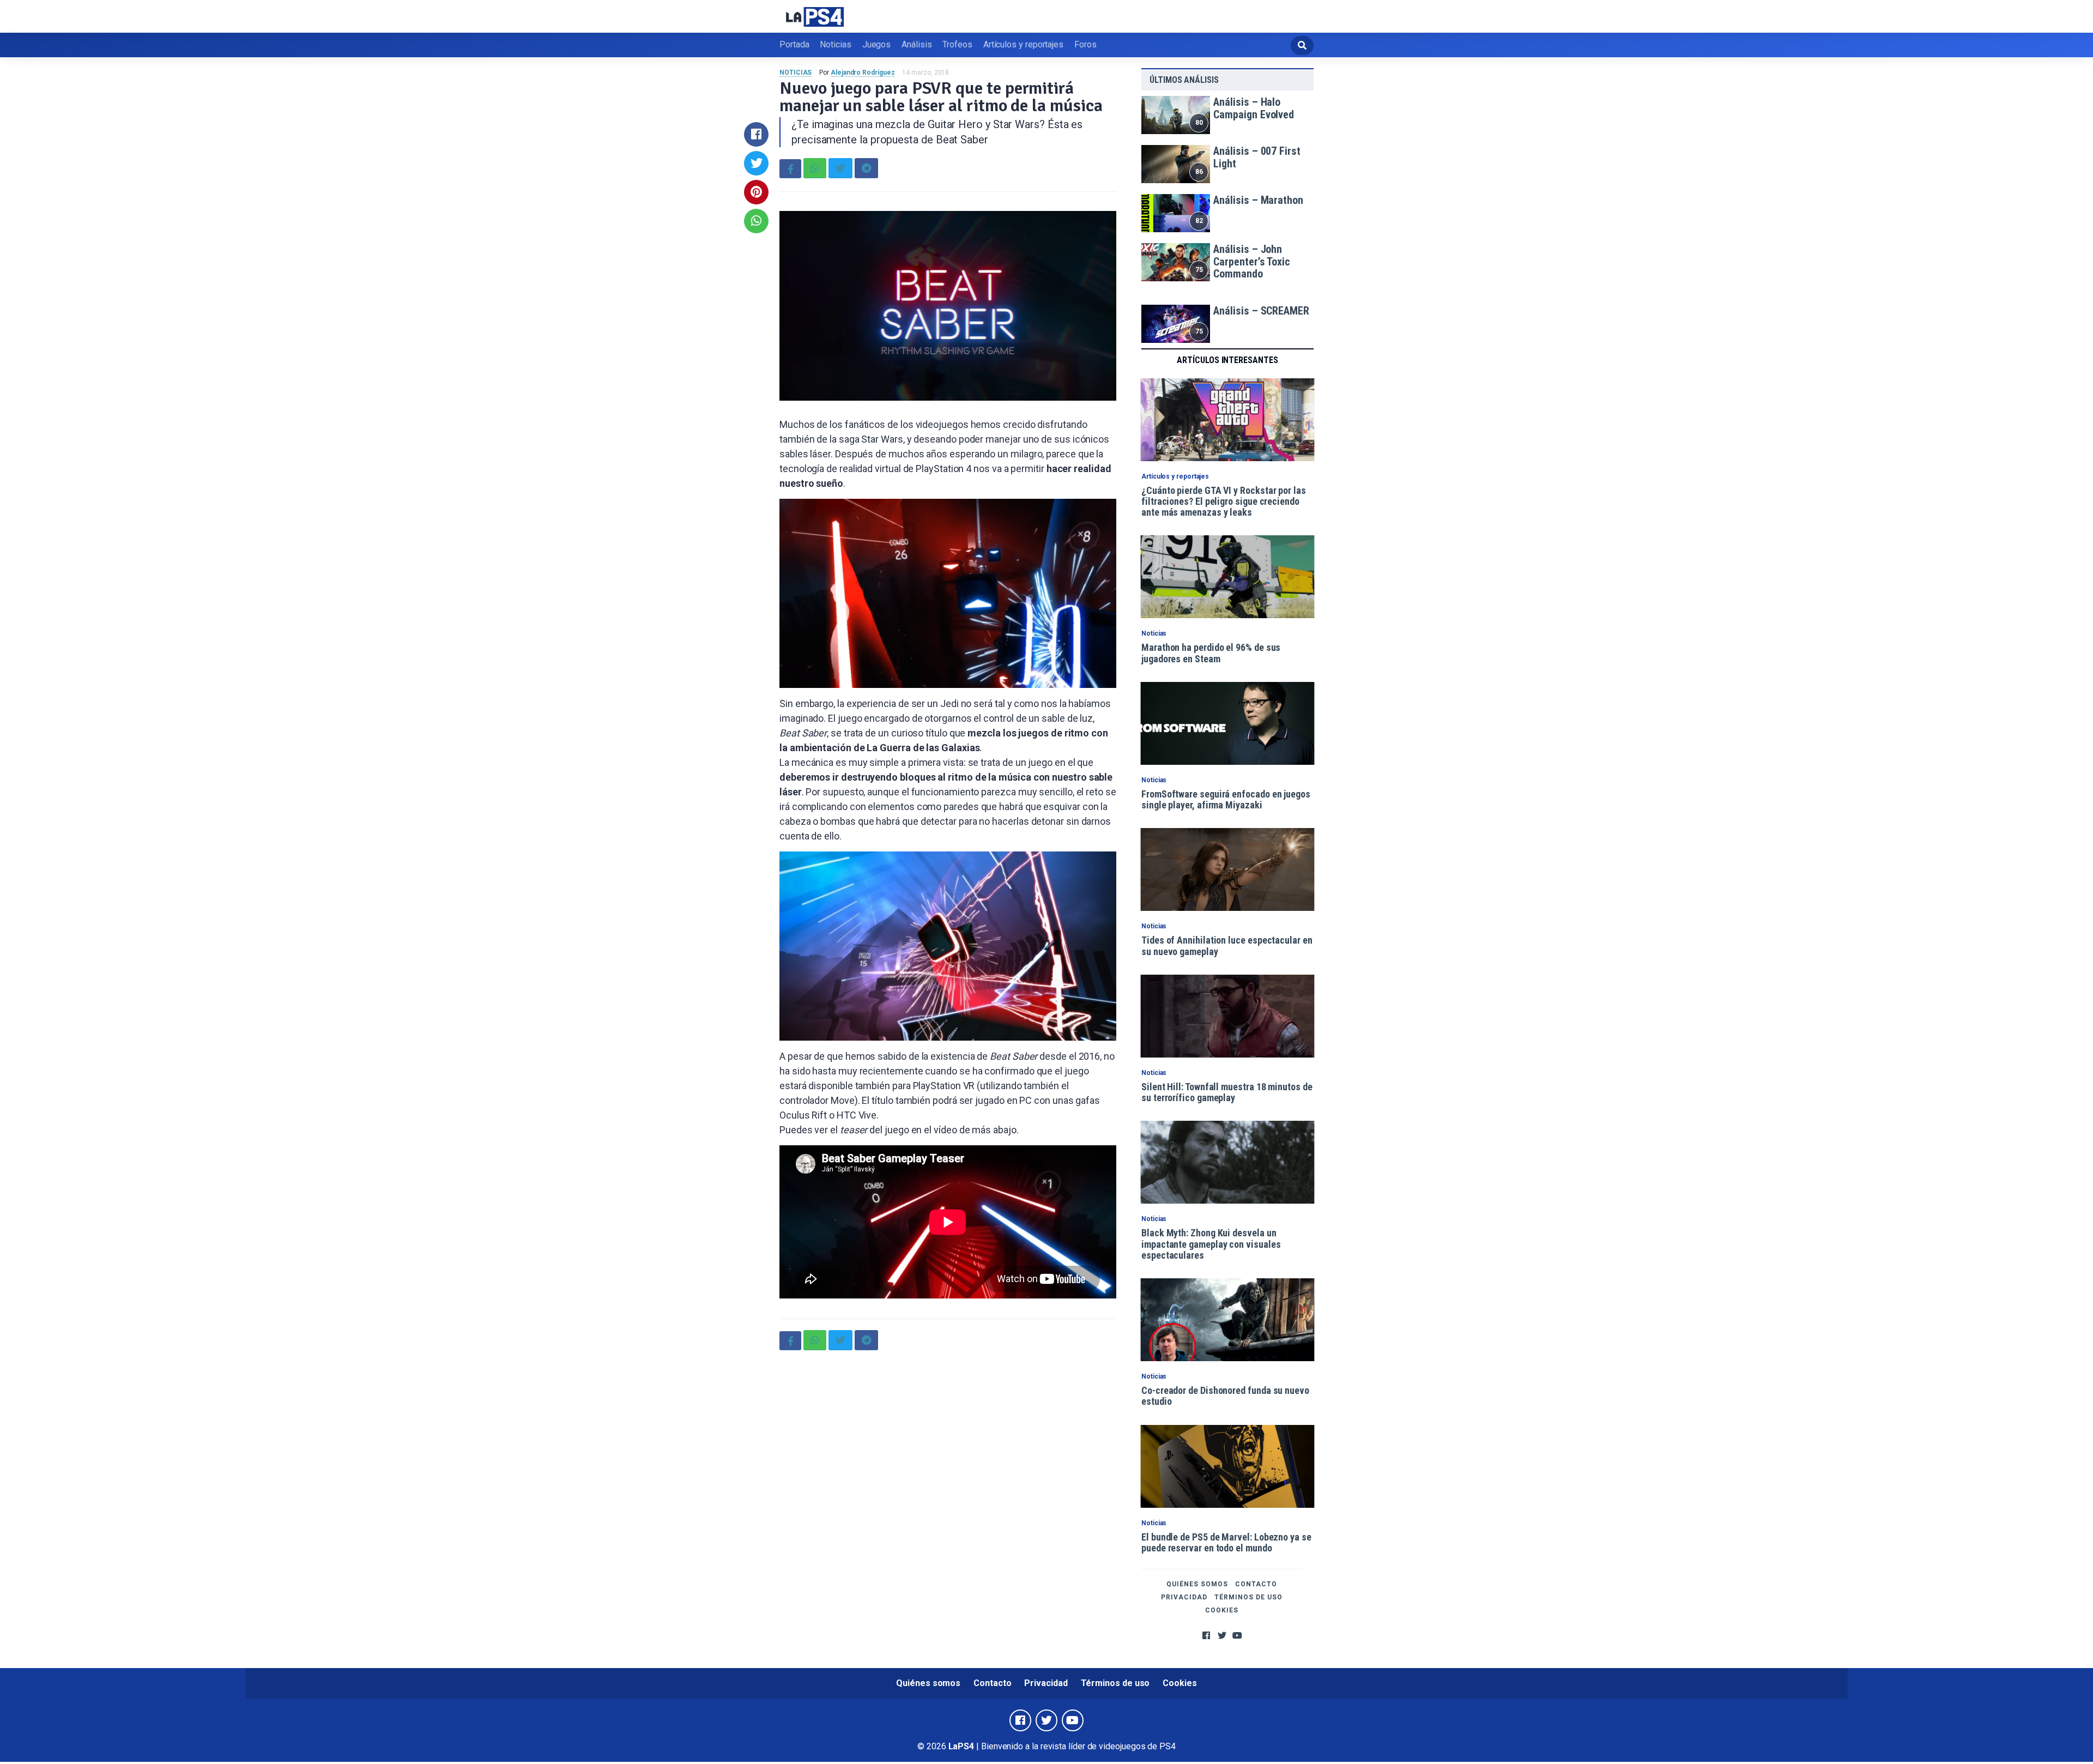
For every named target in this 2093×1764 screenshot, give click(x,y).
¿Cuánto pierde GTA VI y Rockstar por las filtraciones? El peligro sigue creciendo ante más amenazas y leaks (1224, 502)
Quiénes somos (1197, 1584)
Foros (1085, 44)
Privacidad (1184, 1597)
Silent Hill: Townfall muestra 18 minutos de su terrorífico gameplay (1227, 1092)
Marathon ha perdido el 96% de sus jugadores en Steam (1211, 653)
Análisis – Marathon (1258, 200)
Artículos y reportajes (1023, 44)
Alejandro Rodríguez (863, 73)
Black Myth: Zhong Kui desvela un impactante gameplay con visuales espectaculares (1211, 1244)
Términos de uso (1248, 1597)
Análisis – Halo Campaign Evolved (1254, 108)
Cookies (1222, 1610)
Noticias (835, 44)
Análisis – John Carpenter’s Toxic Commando (1252, 261)
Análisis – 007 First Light (1257, 157)
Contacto (1256, 1584)
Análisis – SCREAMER (1261, 311)
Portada (794, 44)
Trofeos (957, 44)
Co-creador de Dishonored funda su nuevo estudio (1225, 1396)
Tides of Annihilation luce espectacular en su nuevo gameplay (1227, 946)
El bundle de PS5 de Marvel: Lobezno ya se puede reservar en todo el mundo (1226, 1542)
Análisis (917, 44)
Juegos (877, 44)
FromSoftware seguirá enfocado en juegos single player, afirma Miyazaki (1226, 799)
